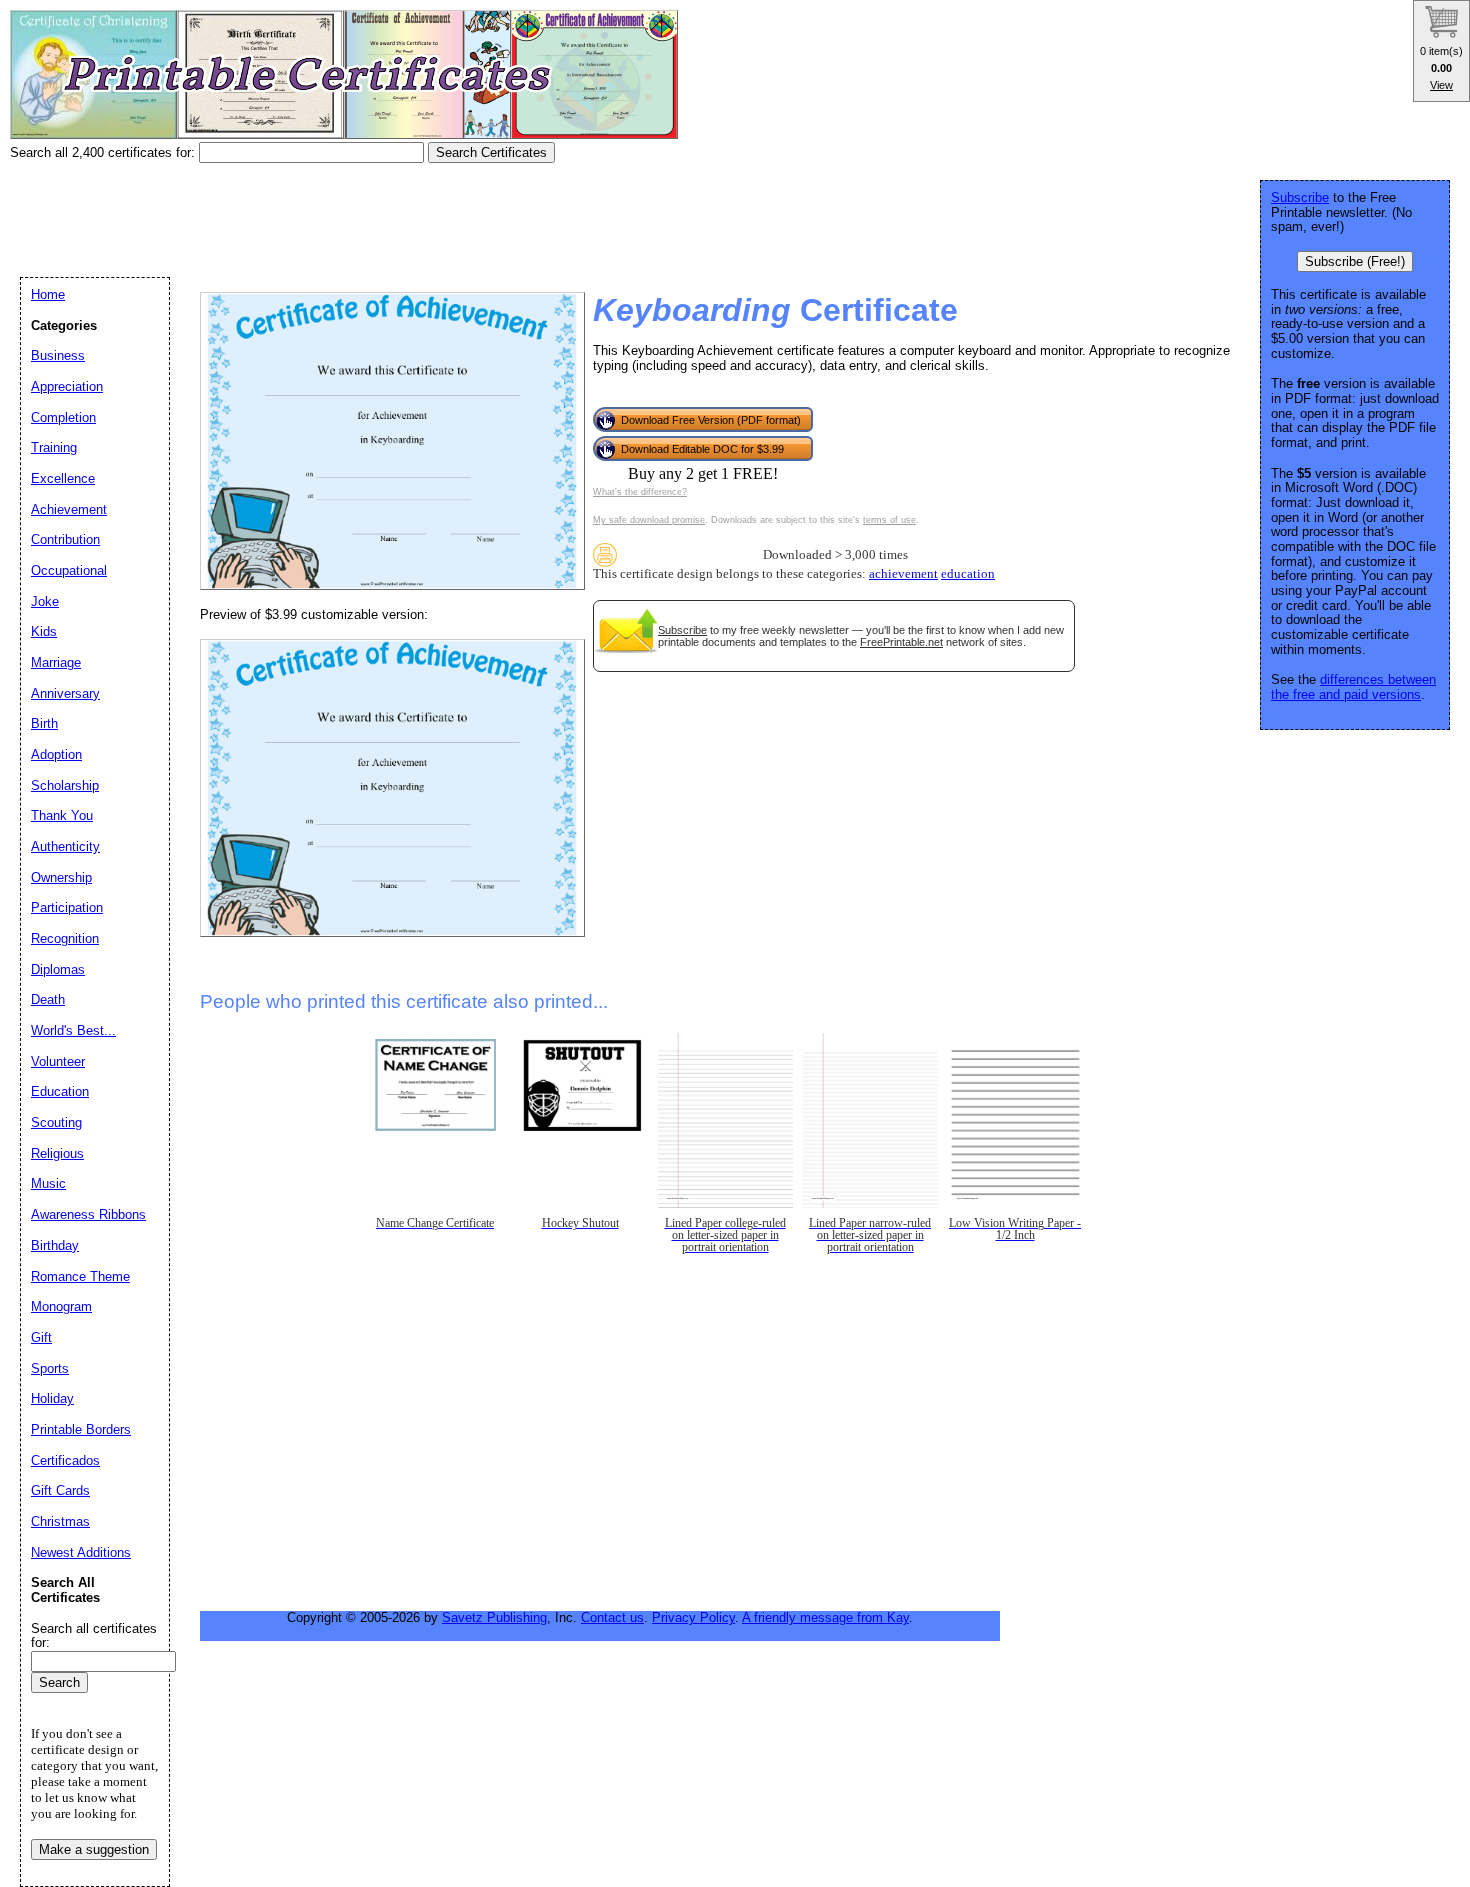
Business (58, 355)
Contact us (612, 1617)
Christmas (60, 1521)
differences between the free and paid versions (1353, 687)
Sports (50, 1368)
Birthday (55, 1245)
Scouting (56, 1122)
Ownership (61, 877)
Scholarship (65, 785)
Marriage (56, 662)
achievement (903, 574)
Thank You (62, 815)
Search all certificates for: (94, 1636)
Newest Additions (81, 1552)
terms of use (889, 520)
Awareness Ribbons (88, 1214)
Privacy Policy (693, 1617)
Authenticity (65, 846)
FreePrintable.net (901, 642)
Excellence (63, 478)
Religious (57, 1153)
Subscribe (682, 630)
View (1441, 85)
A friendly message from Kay (825, 1617)
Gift (41, 1337)
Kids (44, 631)
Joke (45, 601)
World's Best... (73, 1030)
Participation (67, 907)
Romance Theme (80, 1276)
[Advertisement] (374, 213)
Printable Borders (81, 1429)
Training (54, 447)
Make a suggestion (94, 1849)
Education (60, 1091)
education (968, 574)
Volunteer (58, 1061)
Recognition (65, 938)
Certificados (65, 1460)
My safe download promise (649, 520)
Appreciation (67, 386)
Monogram (61, 1306)
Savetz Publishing (494, 1617)
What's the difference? (640, 492)
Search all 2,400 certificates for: (104, 152)
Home (48, 294)
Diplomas (58, 969)
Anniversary (65, 693)
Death (48, 999)
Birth (44, 723)
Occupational (69, 570)
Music (48, 1183)
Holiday (52, 1398)
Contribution (65, 539)
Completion (63, 417)
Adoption (56, 754)
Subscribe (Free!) (1355, 261)
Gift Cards (60, 1490)
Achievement (69, 509)
